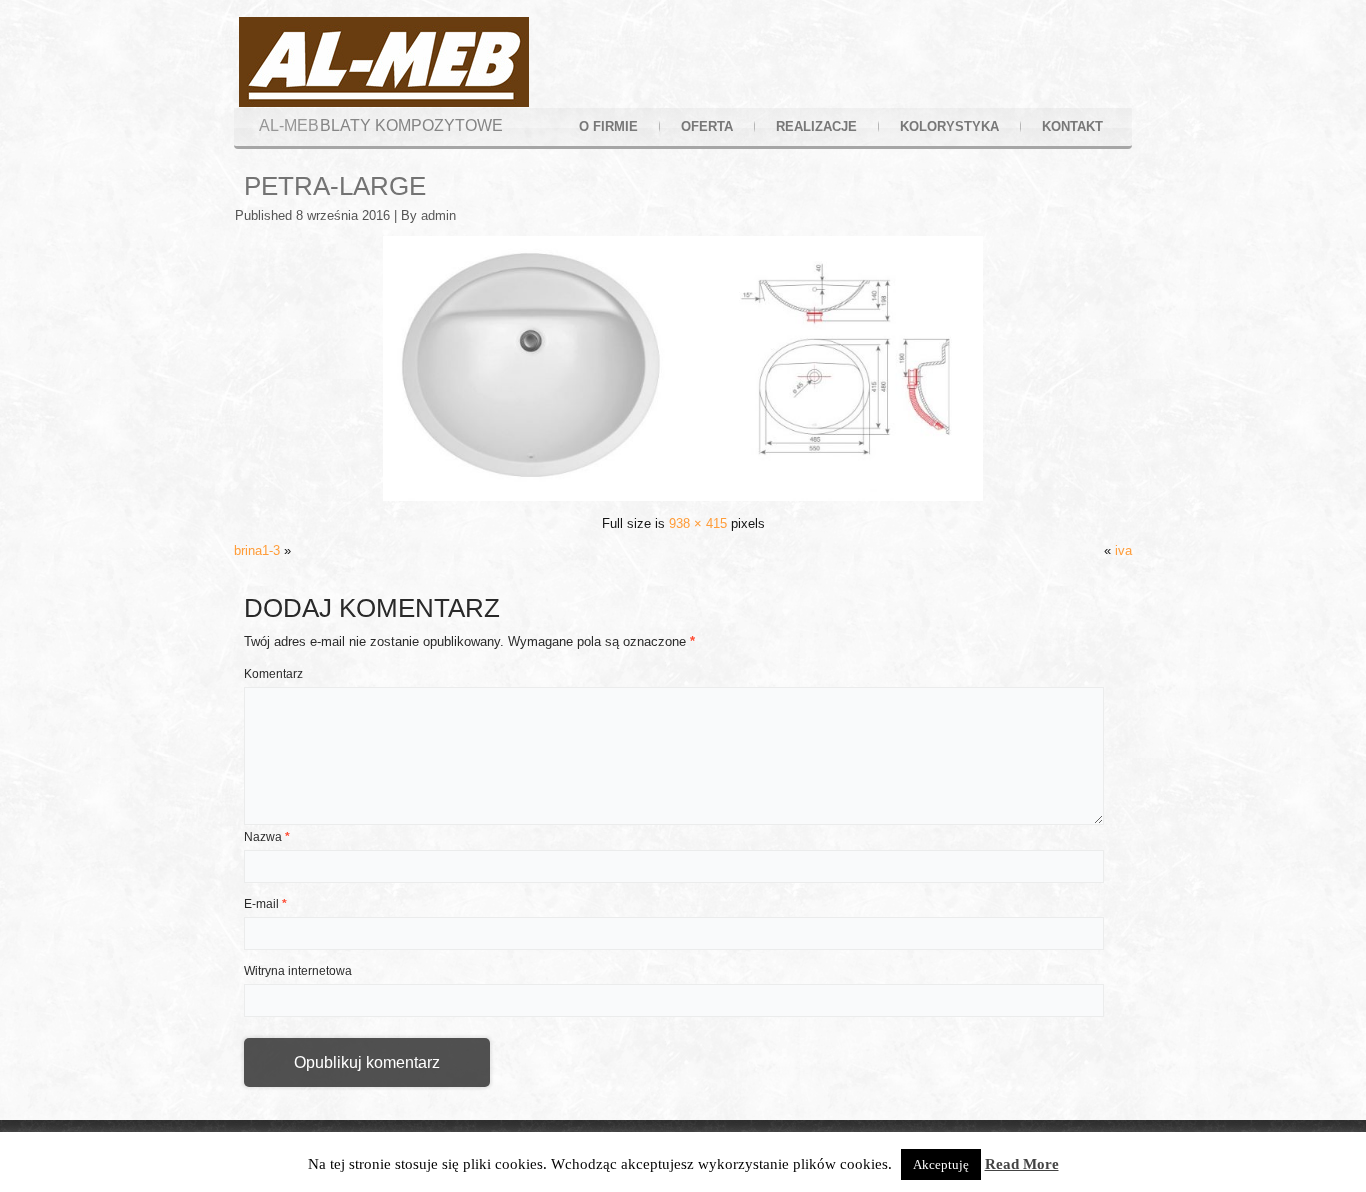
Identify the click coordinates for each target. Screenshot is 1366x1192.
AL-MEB (289, 125)
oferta (707, 126)
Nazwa (267, 837)
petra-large (335, 186)
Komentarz (273, 674)
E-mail (265, 904)
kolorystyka (949, 126)
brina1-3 (257, 550)
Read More (1022, 1164)
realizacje (816, 126)
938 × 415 (698, 523)
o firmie (608, 126)
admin (438, 215)
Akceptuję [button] (941, 1164)
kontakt (1072, 126)
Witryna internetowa (298, 971)
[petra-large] (683, 496)
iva (1123, 550)
